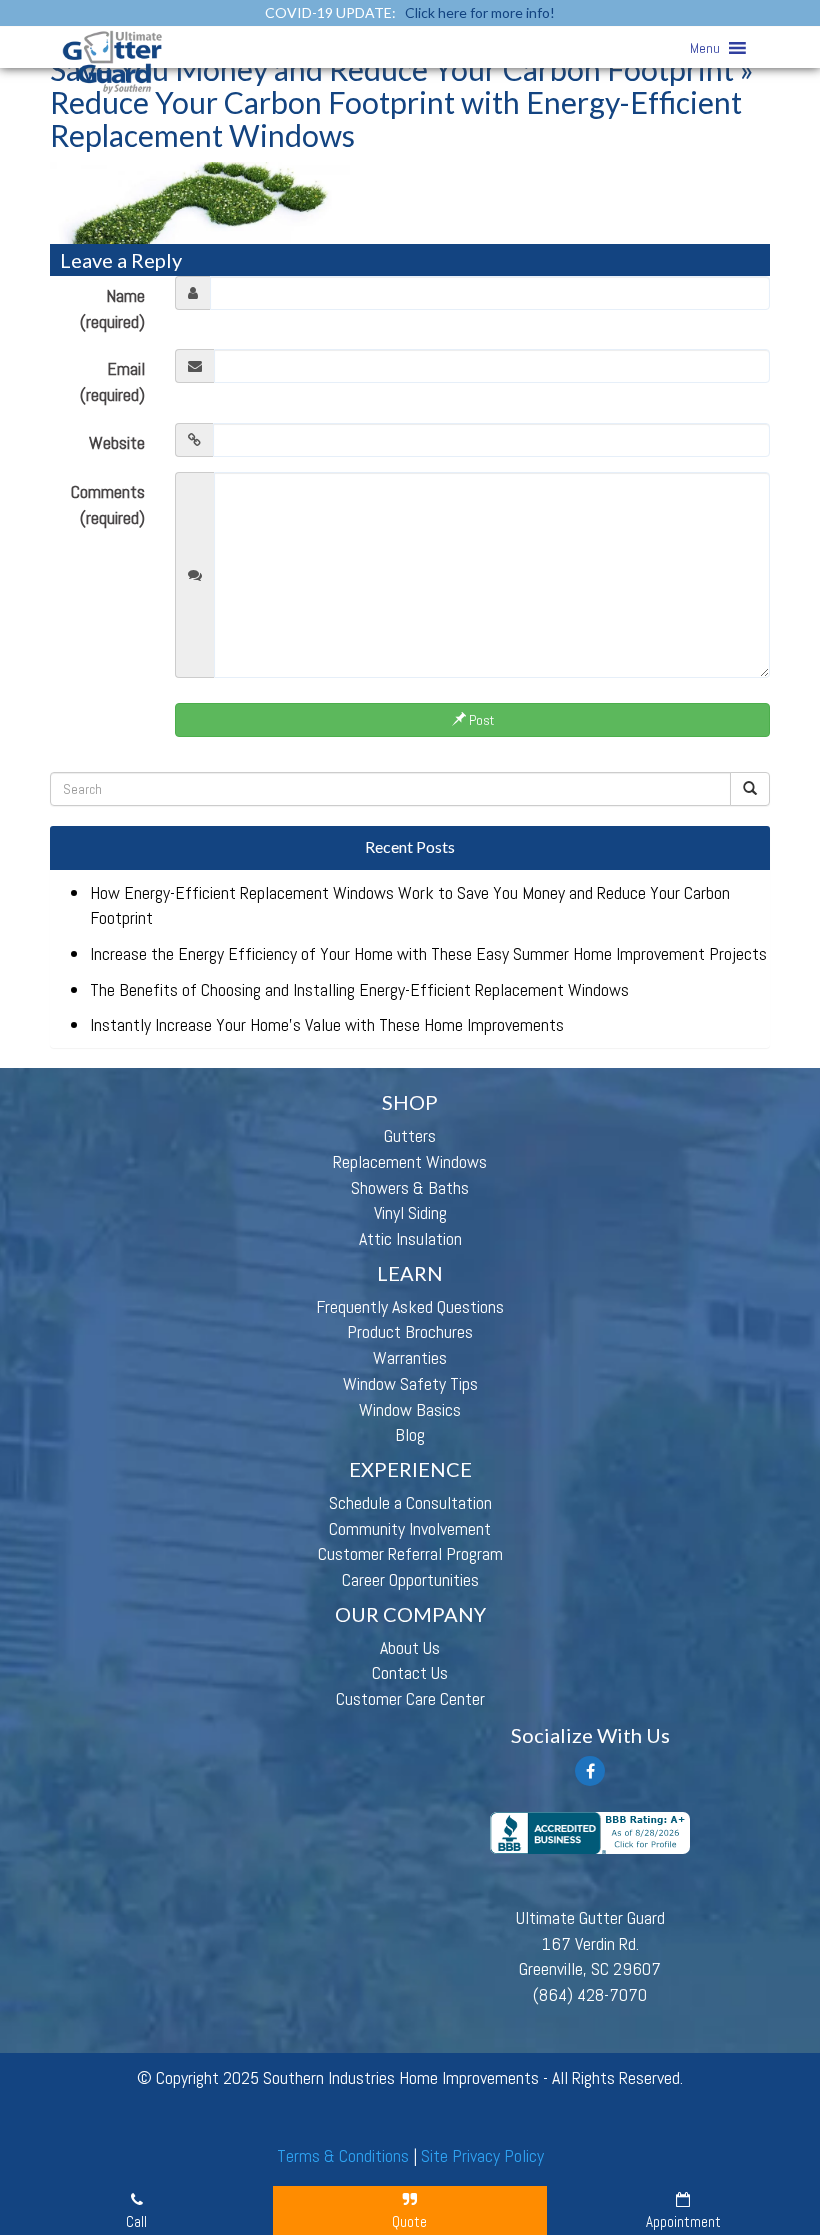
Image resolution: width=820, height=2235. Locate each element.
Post (480, 720)
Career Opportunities (410, 1579)
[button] (705, 48)
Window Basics (410, 1409)
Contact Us (410, 1672)
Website (117, 442)
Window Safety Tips (410, 1383)
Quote (409, 2221)
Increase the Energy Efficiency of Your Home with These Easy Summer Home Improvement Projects (428, 953)
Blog (410, 1434)
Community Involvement (410, 1528)
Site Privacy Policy (482, 2155)
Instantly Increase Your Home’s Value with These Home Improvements (327, 1024)
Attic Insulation (410, 1238)
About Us (410, 1647)
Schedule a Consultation (410, 1502)
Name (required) (112, 308)
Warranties (410, 1357)
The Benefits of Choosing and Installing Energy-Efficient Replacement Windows (359, 989)
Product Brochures (410, 1331)
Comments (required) (108, 504)
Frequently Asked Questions (410, 1306)
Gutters (410, 1135)
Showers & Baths (410, 1187)
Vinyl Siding (410, 1212)
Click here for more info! (480, 12)
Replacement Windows (410, 1161)
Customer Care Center (410, 1698)
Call (136, 2221)
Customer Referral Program (410, 1553)
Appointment (683, 2221)
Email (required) (112, 381)
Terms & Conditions (343, 2155)
